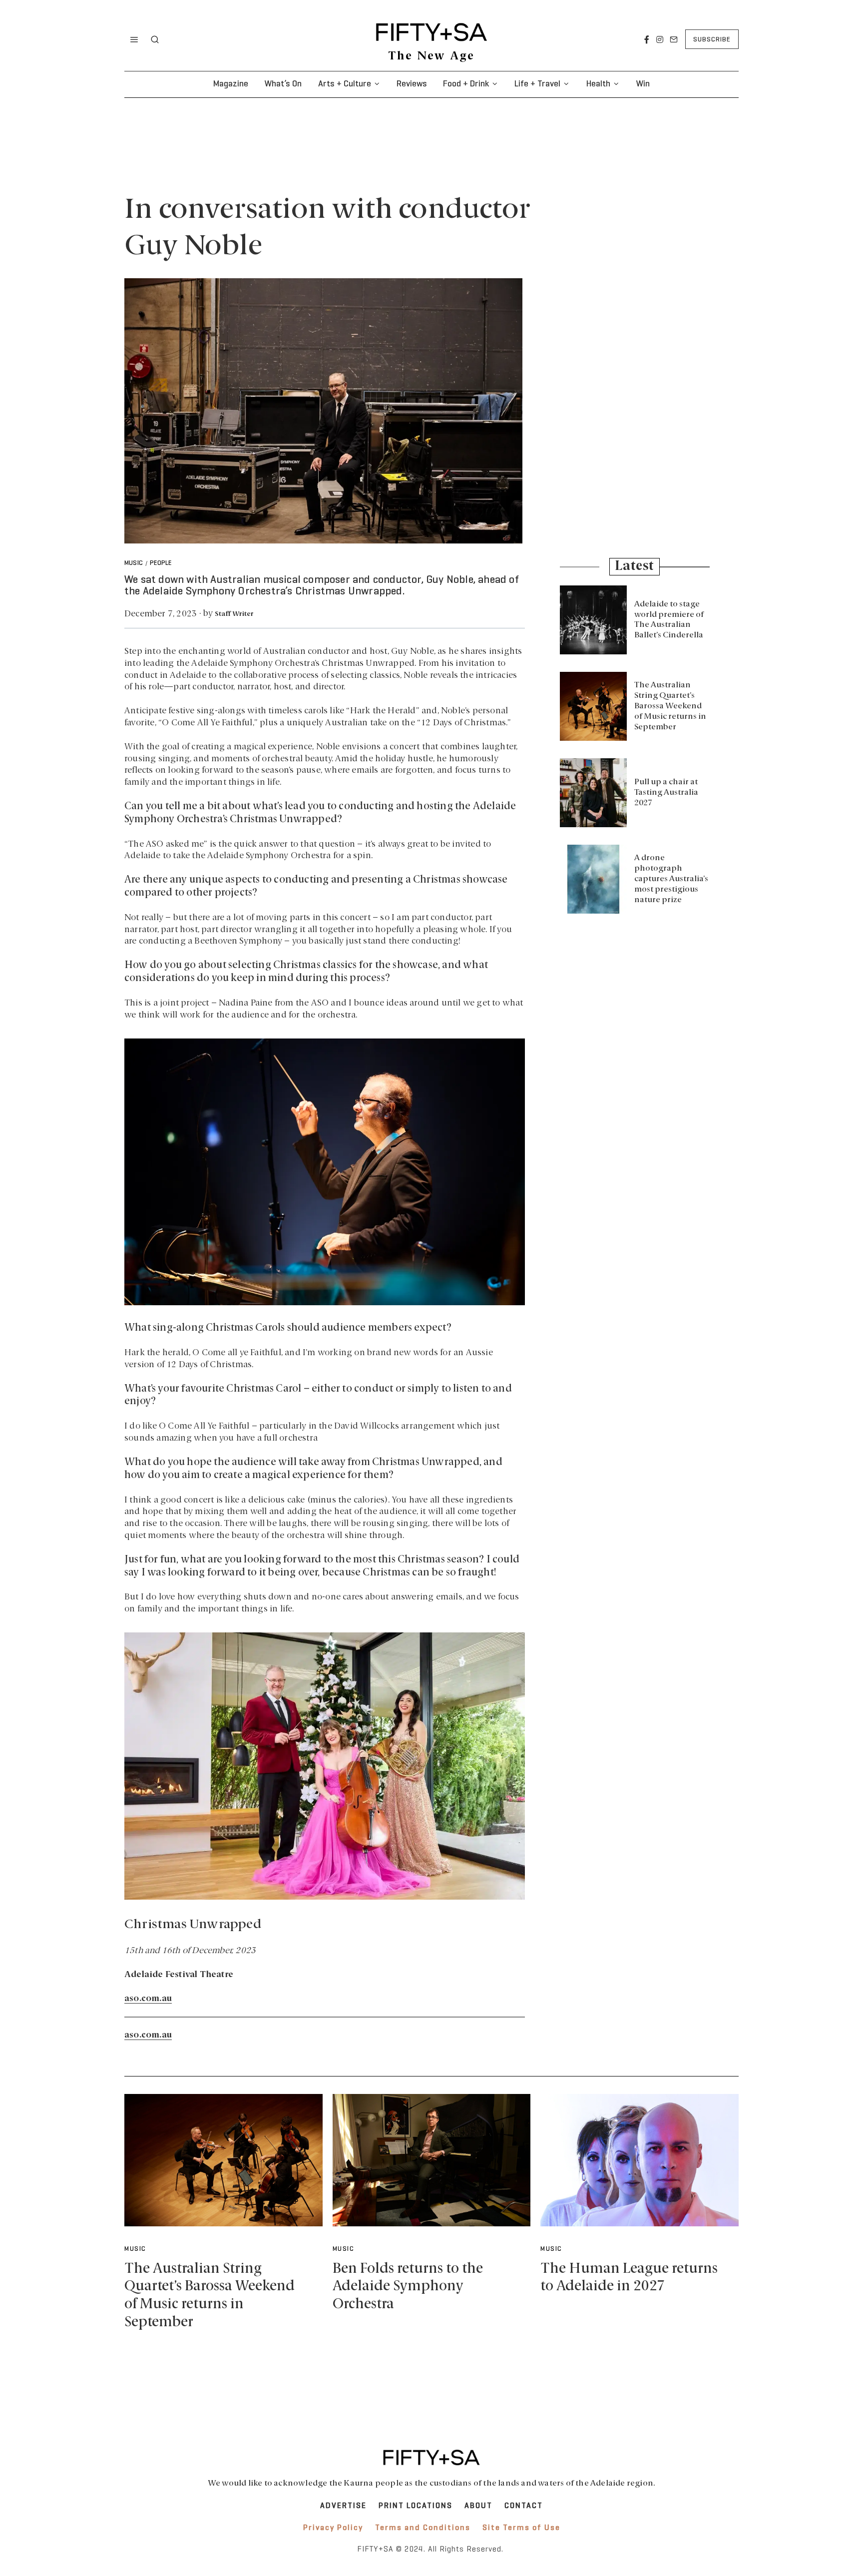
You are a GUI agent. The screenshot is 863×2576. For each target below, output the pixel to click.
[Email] (674, 39)
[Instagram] (660, 39)
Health (598, 84)
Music (134, 563)
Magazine (231, 84)
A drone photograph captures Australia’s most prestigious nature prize (671, 879)
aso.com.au (148, 1999)
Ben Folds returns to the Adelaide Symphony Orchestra (408, 2287)
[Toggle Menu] (134, 39)
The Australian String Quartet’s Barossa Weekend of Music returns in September (670, 706)
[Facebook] (647, 39)
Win (643, 84)
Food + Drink (466, 84)
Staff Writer (234, 614)
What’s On (283, 84)
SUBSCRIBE (712, 40)
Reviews (412, 84)
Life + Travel (537, 84)
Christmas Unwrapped (193, 1925)
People (161, 563)
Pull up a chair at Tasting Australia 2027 (666, 793)
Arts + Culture (345, 84)
